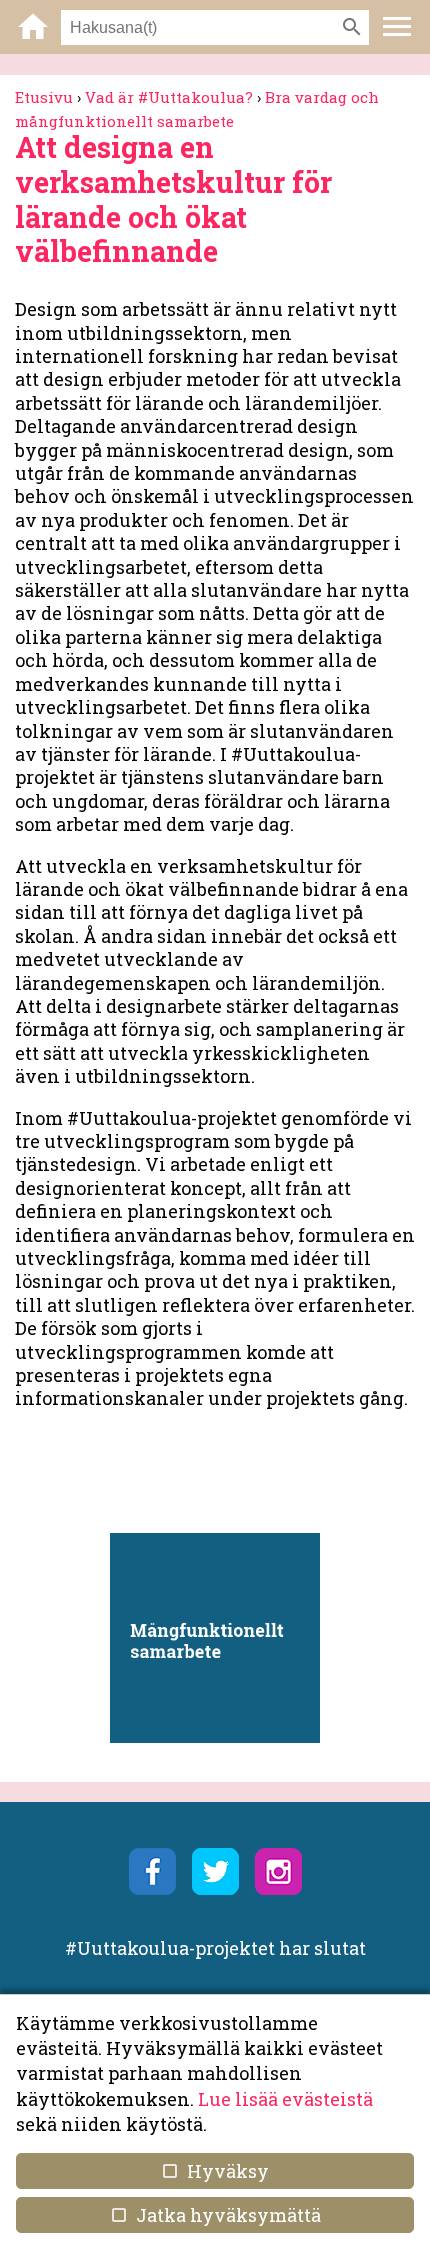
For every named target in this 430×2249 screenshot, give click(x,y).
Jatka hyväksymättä (214, 2215)
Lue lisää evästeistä (285, 2099)
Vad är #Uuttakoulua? (169, 97)
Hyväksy (215, 2171)
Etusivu (44, 97)
